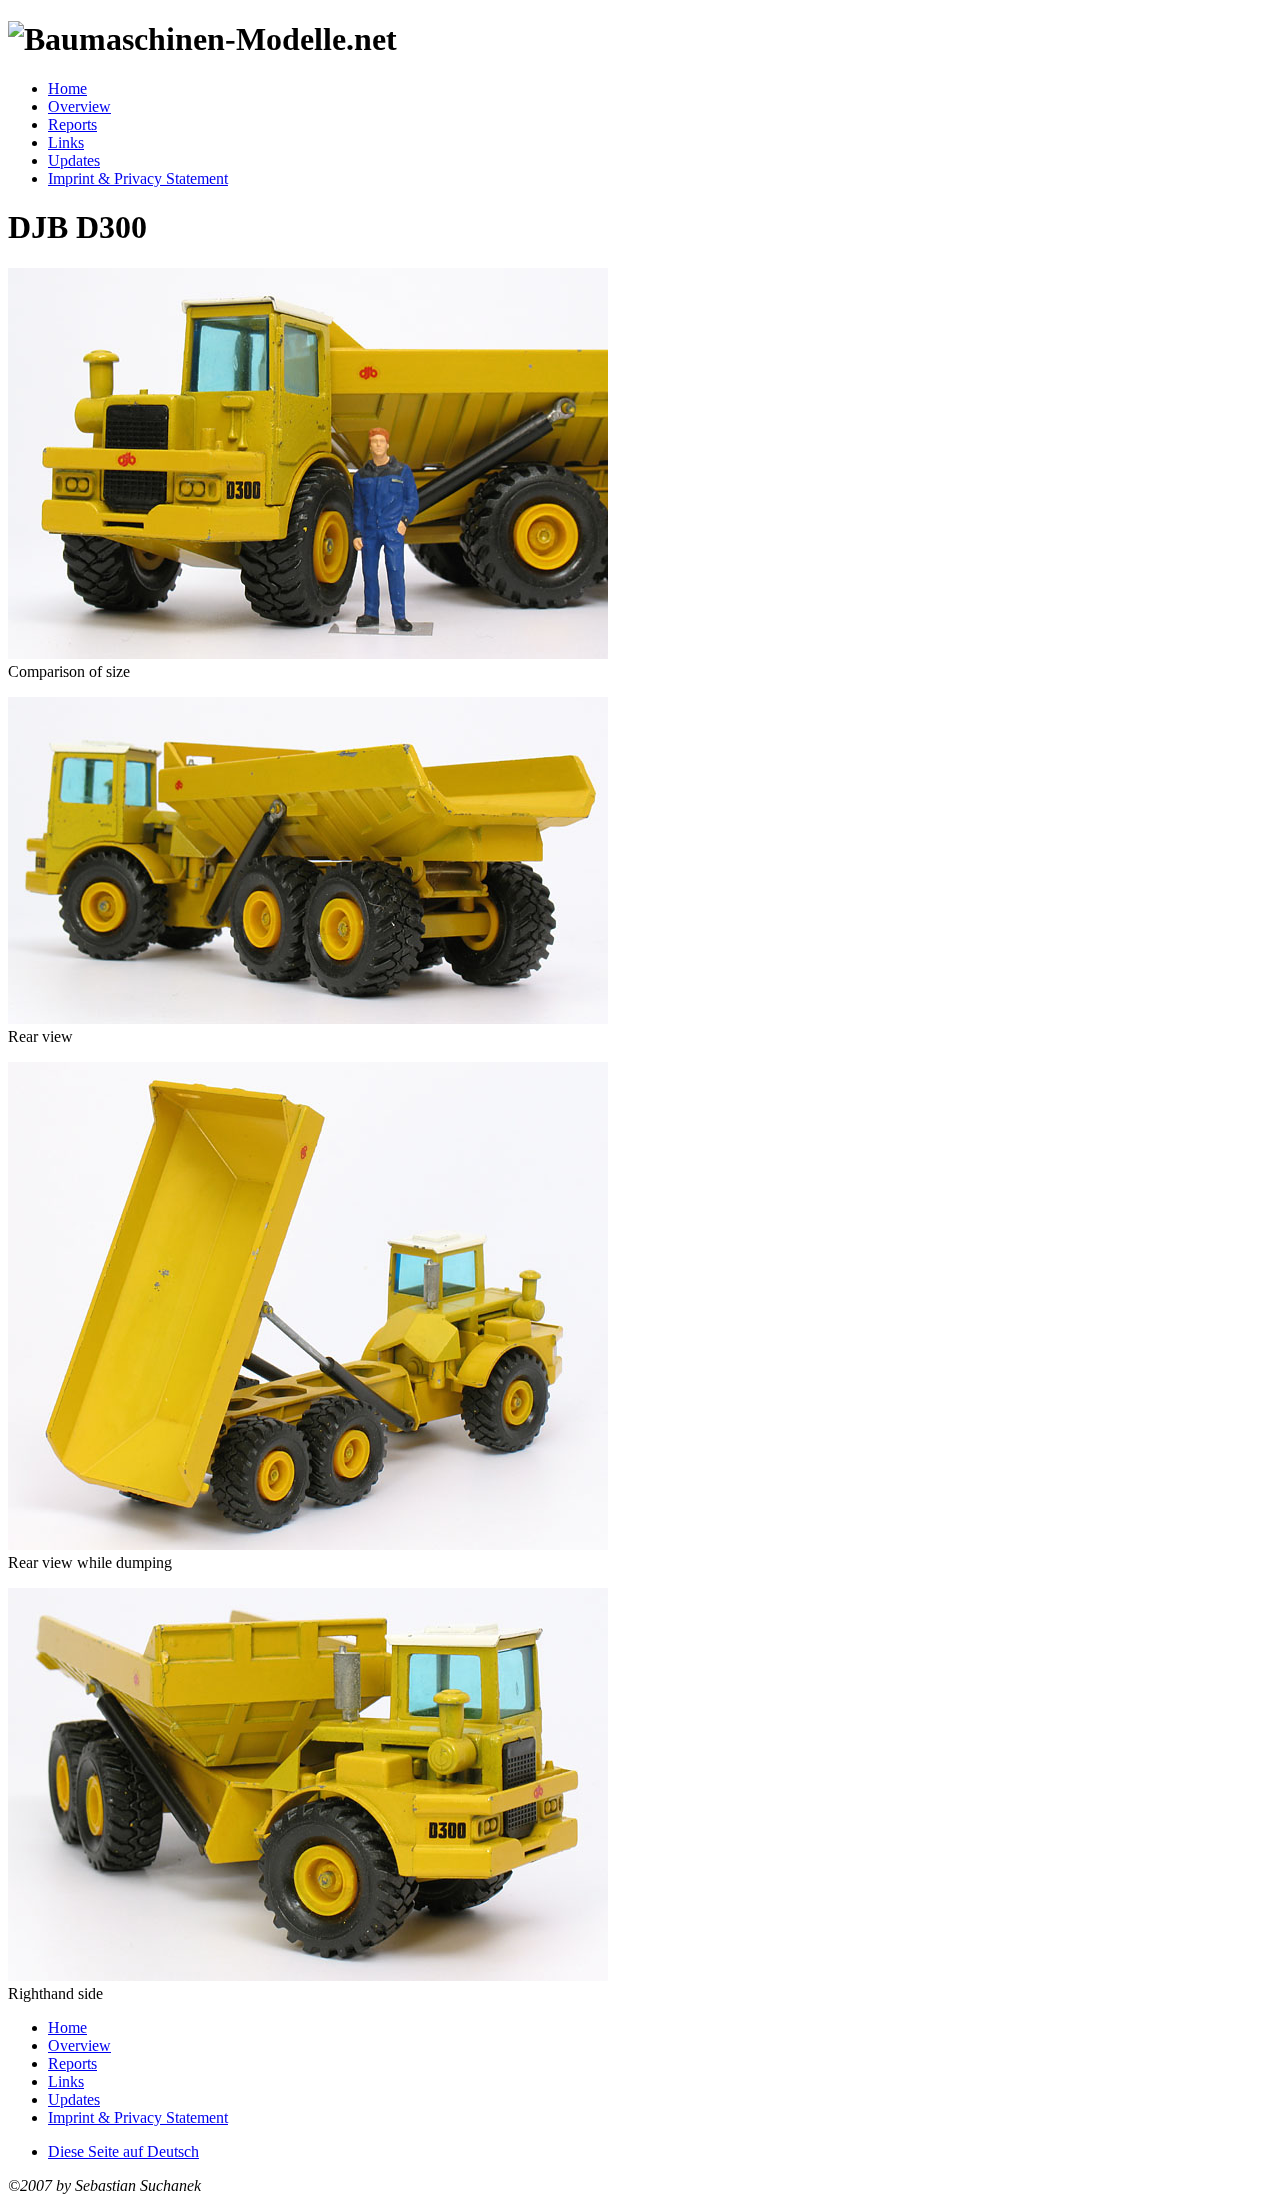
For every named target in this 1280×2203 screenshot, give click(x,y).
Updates (74, 160)
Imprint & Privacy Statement (138, 178)
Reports (72, 124)
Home (67, 88)
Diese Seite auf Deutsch (123, 2151)
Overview (79, 106)
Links (66, 142)
